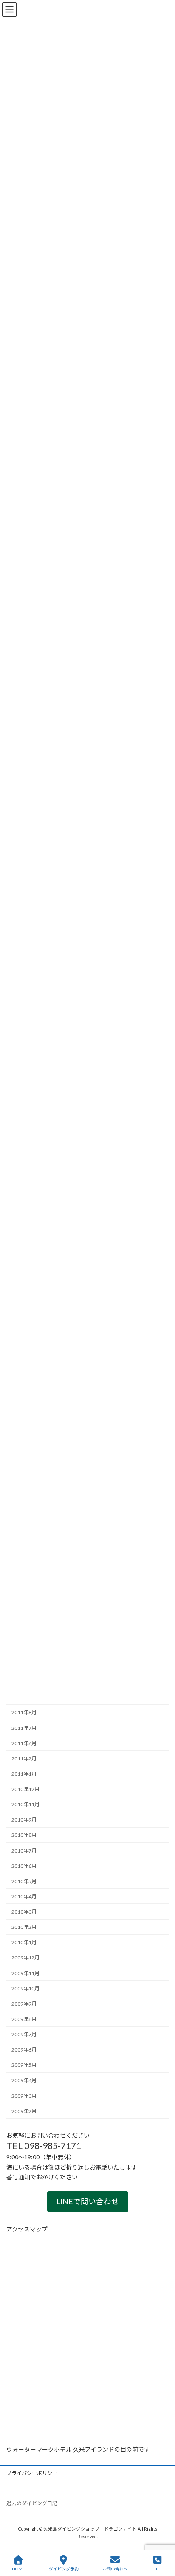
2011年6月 (24, 1743)
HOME (18, 2569)
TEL (157, 2569)
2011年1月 (24, 1774)
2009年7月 (24, 2034)
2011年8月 (24, 1712)
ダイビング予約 (64, 2569)
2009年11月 (25, 1973)
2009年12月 (25, 1958)
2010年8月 (24, 1835)
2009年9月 (24, 2004)
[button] (88, 2202)
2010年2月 (24, 1927)
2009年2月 (24, 2111)
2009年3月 (24, 2096)
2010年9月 (24, 1820)
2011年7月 (24, 1728)
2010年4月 (24, 1896)
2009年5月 (24, 2065)
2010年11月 (25, 1804)
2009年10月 (25, 1989)
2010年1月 (24, 1942)
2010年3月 (24, 1912)
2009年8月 (24, 2019)
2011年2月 (24, 1759)
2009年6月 (24, 2050)
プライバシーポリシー (32, 2473)
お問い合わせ (115, 2569)
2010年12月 (25, 1789)
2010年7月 (24, 1851)
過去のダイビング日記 (32, 2503)
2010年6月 (24, 1866)
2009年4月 (24, 2080)
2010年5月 (24, 1881)
